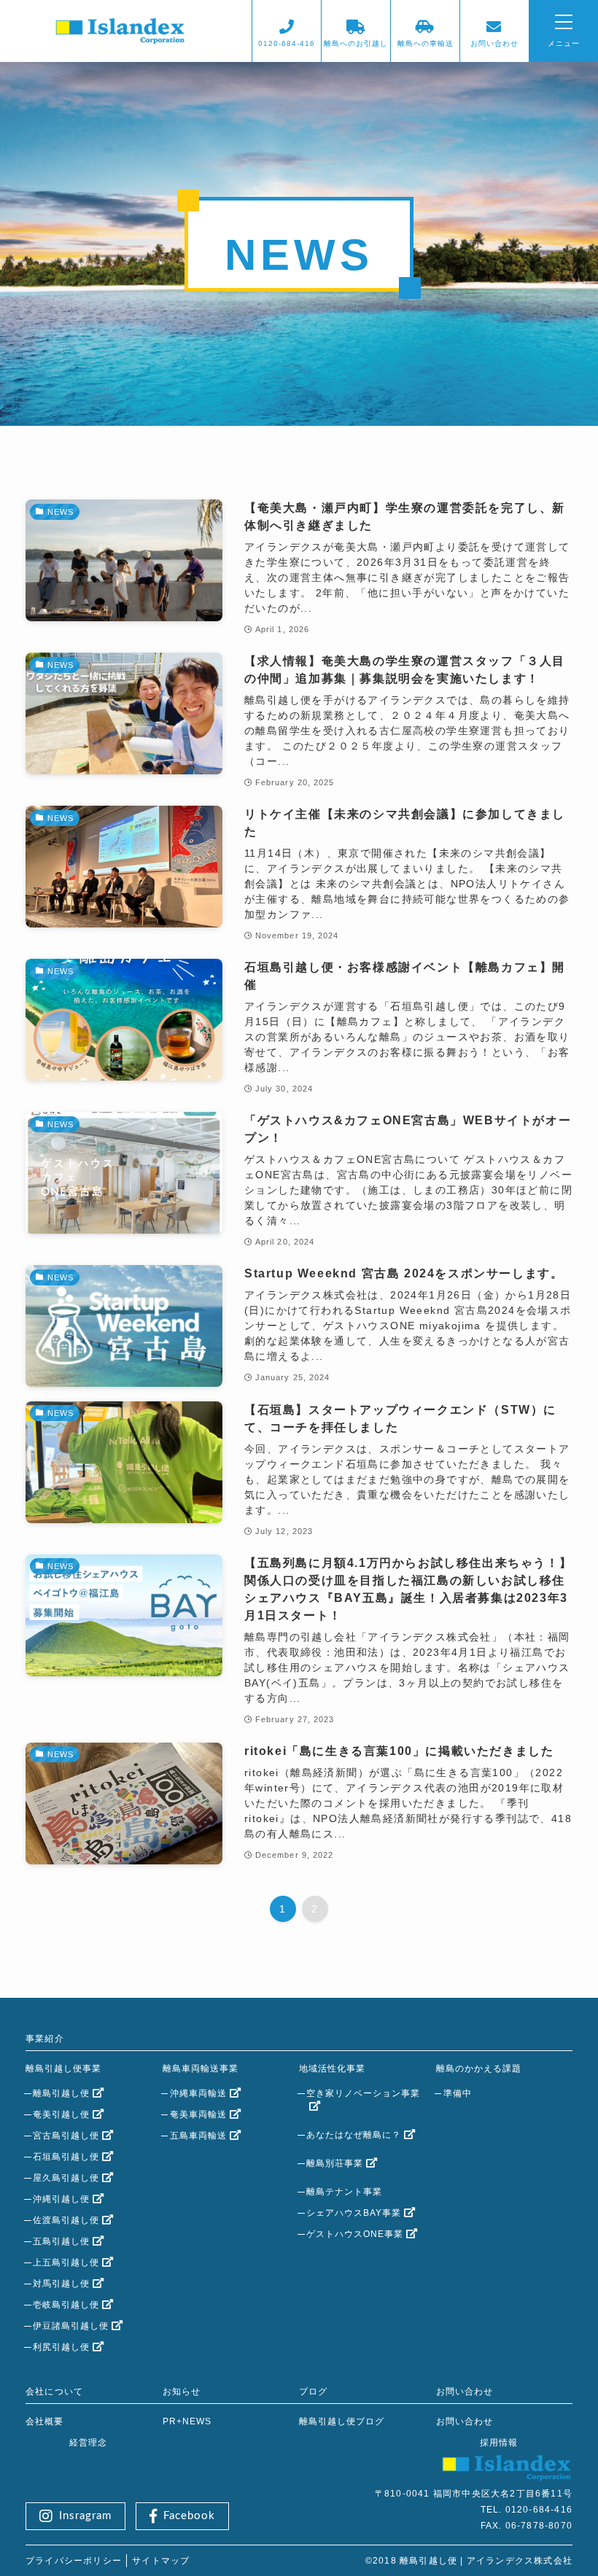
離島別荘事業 (335, 2163)
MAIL (494, 43)
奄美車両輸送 (198, 2114)
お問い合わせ (465, 2421)
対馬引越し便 (61, 2284)
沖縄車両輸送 (198, 2093)
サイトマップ (161, 2561)
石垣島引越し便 (66, 2157)
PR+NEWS (187, 2421)
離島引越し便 (61, 2093)
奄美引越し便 (61, 2114)
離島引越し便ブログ (342, 2421)
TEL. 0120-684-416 (527, 2510)
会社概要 (44, 2421)
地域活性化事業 (332, 2069)
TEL (287, 43)
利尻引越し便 (61, 2347)
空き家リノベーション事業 (363, 2093)
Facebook (189, 2516)
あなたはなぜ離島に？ (354, 2135)
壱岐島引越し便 (66, 2305)
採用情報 (499, 2443)
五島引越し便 (61, 2241)
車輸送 (426, 43)
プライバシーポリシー (74, 2561)
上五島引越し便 (66, 2262)
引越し (356, 43)
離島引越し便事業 (63, 2069)
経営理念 (88, 2443)
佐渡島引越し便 (66, 2220)
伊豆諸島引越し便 (71, 2326)
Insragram (85, 2516)
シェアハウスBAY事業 (354, 2213)
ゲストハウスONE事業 (355, 2234)
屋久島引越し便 (66, 2178)
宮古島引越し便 (66, 2136)
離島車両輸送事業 (201, 2069)
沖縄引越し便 (61, 2199)
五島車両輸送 (198, 2136)
